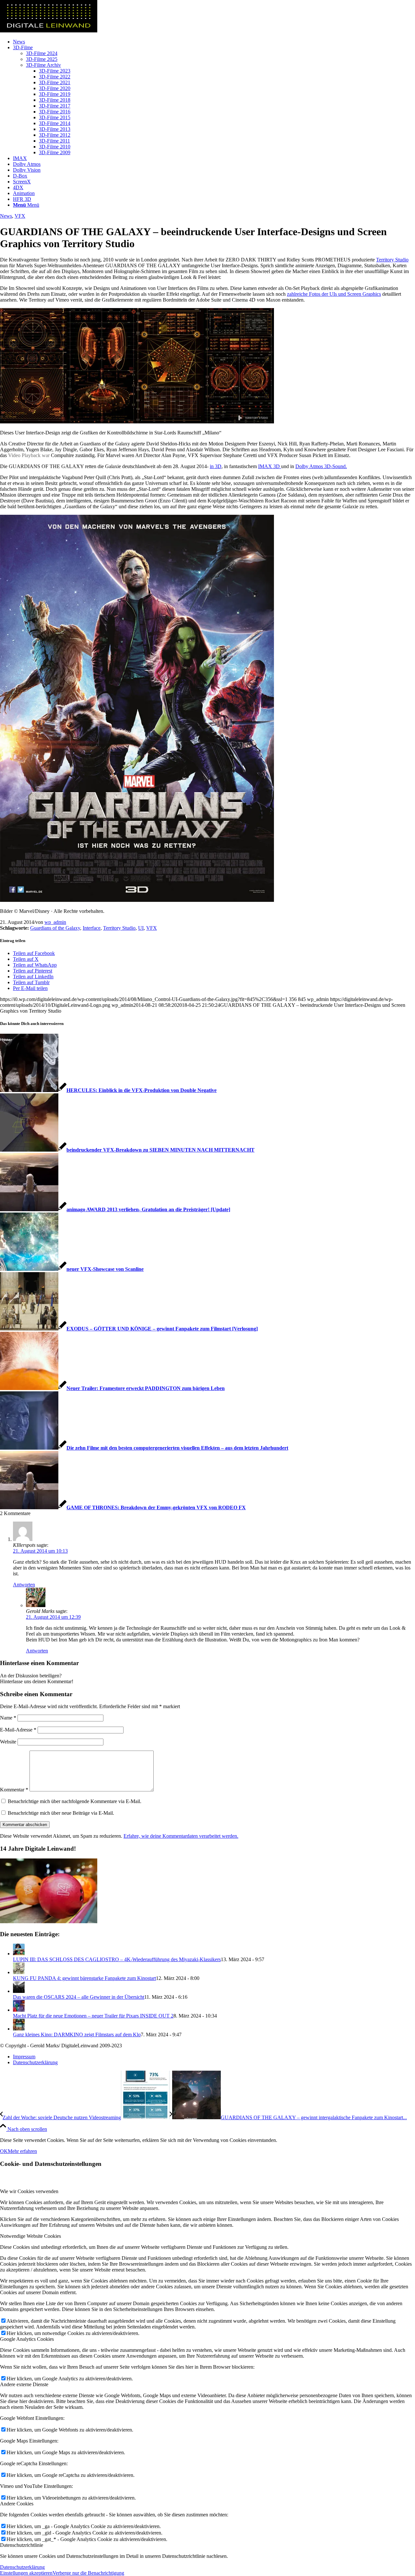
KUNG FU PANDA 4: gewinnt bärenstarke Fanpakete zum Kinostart (84, 1978)
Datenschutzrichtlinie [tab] (22, 2545)
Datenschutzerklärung (22, 2567)
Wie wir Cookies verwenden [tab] (29, 2191)
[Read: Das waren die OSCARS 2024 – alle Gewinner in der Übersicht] (19, 1991)
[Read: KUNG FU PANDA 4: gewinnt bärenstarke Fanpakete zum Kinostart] (19, 1972)
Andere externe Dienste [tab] (24, 2384)
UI (141, 928)
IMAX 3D (270, 466)
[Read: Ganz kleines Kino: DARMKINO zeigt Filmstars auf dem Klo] (19, 2029)
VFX (20, 216)
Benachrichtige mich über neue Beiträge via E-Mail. (61, 1813)
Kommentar (14, 1790)
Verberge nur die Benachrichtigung (88, 2573)
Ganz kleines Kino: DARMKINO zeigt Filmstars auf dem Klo (77, 2035)
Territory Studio (392, 260)
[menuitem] (214, 42)
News (6, 216)
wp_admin (55, 922)
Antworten (24, 1585)
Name (8, 1718)
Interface (92, 928)
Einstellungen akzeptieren (26, 2573)
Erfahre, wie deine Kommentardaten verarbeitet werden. (181, 1836)
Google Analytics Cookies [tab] (27, 2339)
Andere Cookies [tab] (17, 2504)
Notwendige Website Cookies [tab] (30, 2236)
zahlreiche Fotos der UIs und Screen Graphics (334, 294)
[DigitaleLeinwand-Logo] (49, 31)
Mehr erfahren (22, 2151)
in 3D (216, 466)
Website (8, 1742)
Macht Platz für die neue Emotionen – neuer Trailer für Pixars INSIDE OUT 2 (93, 2016)
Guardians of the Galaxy (55, 928)
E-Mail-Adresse (18, 1730)
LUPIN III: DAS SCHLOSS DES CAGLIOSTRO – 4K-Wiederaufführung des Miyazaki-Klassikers (117, 1959)
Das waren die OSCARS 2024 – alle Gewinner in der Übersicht (79, 1997)
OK (4, 2151)
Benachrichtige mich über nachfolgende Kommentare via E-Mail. (75, 1801)
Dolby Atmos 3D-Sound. (321, 466)
